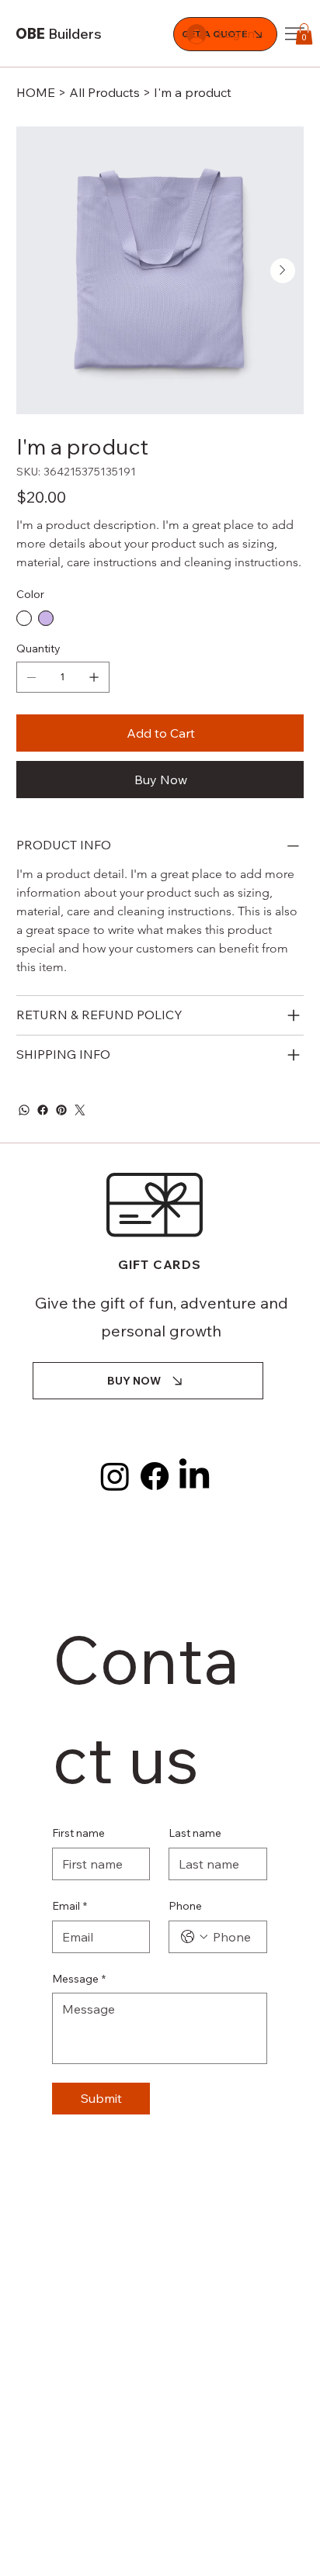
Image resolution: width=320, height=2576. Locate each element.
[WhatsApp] (24, 1110)
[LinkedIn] (194, 1476)
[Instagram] (115, 1476)
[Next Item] (283, 271)
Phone (185, 1906)
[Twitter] (80, 1110)
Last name (195, 1833)
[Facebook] (43, 1110)
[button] (304, 34)
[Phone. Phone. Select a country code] (194, 1937)
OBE (59, 34)
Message (79, 1979)
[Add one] (94, 677)
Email (70, 1906)
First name (78, 1833)
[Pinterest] (61, 1110)
